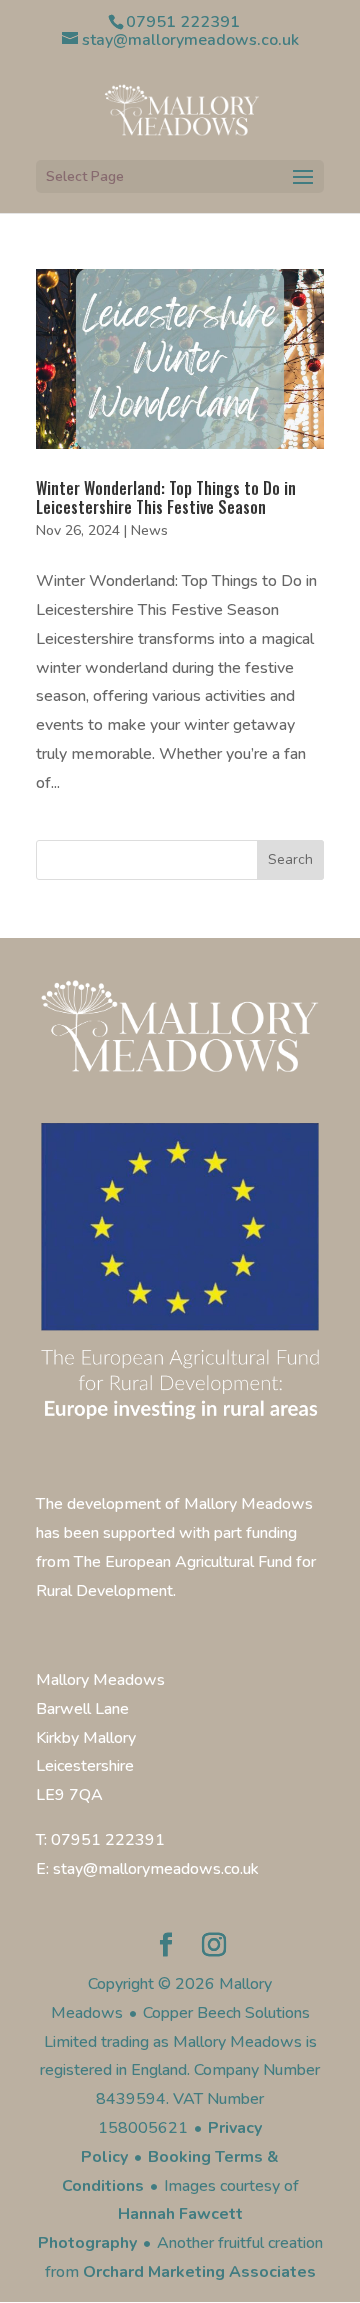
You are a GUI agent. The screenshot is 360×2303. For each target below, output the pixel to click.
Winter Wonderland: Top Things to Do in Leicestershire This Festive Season (166, 497)
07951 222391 (183, 22)
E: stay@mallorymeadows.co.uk (147, 1869)
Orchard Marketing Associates (199, 2272)
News (149, 530)
